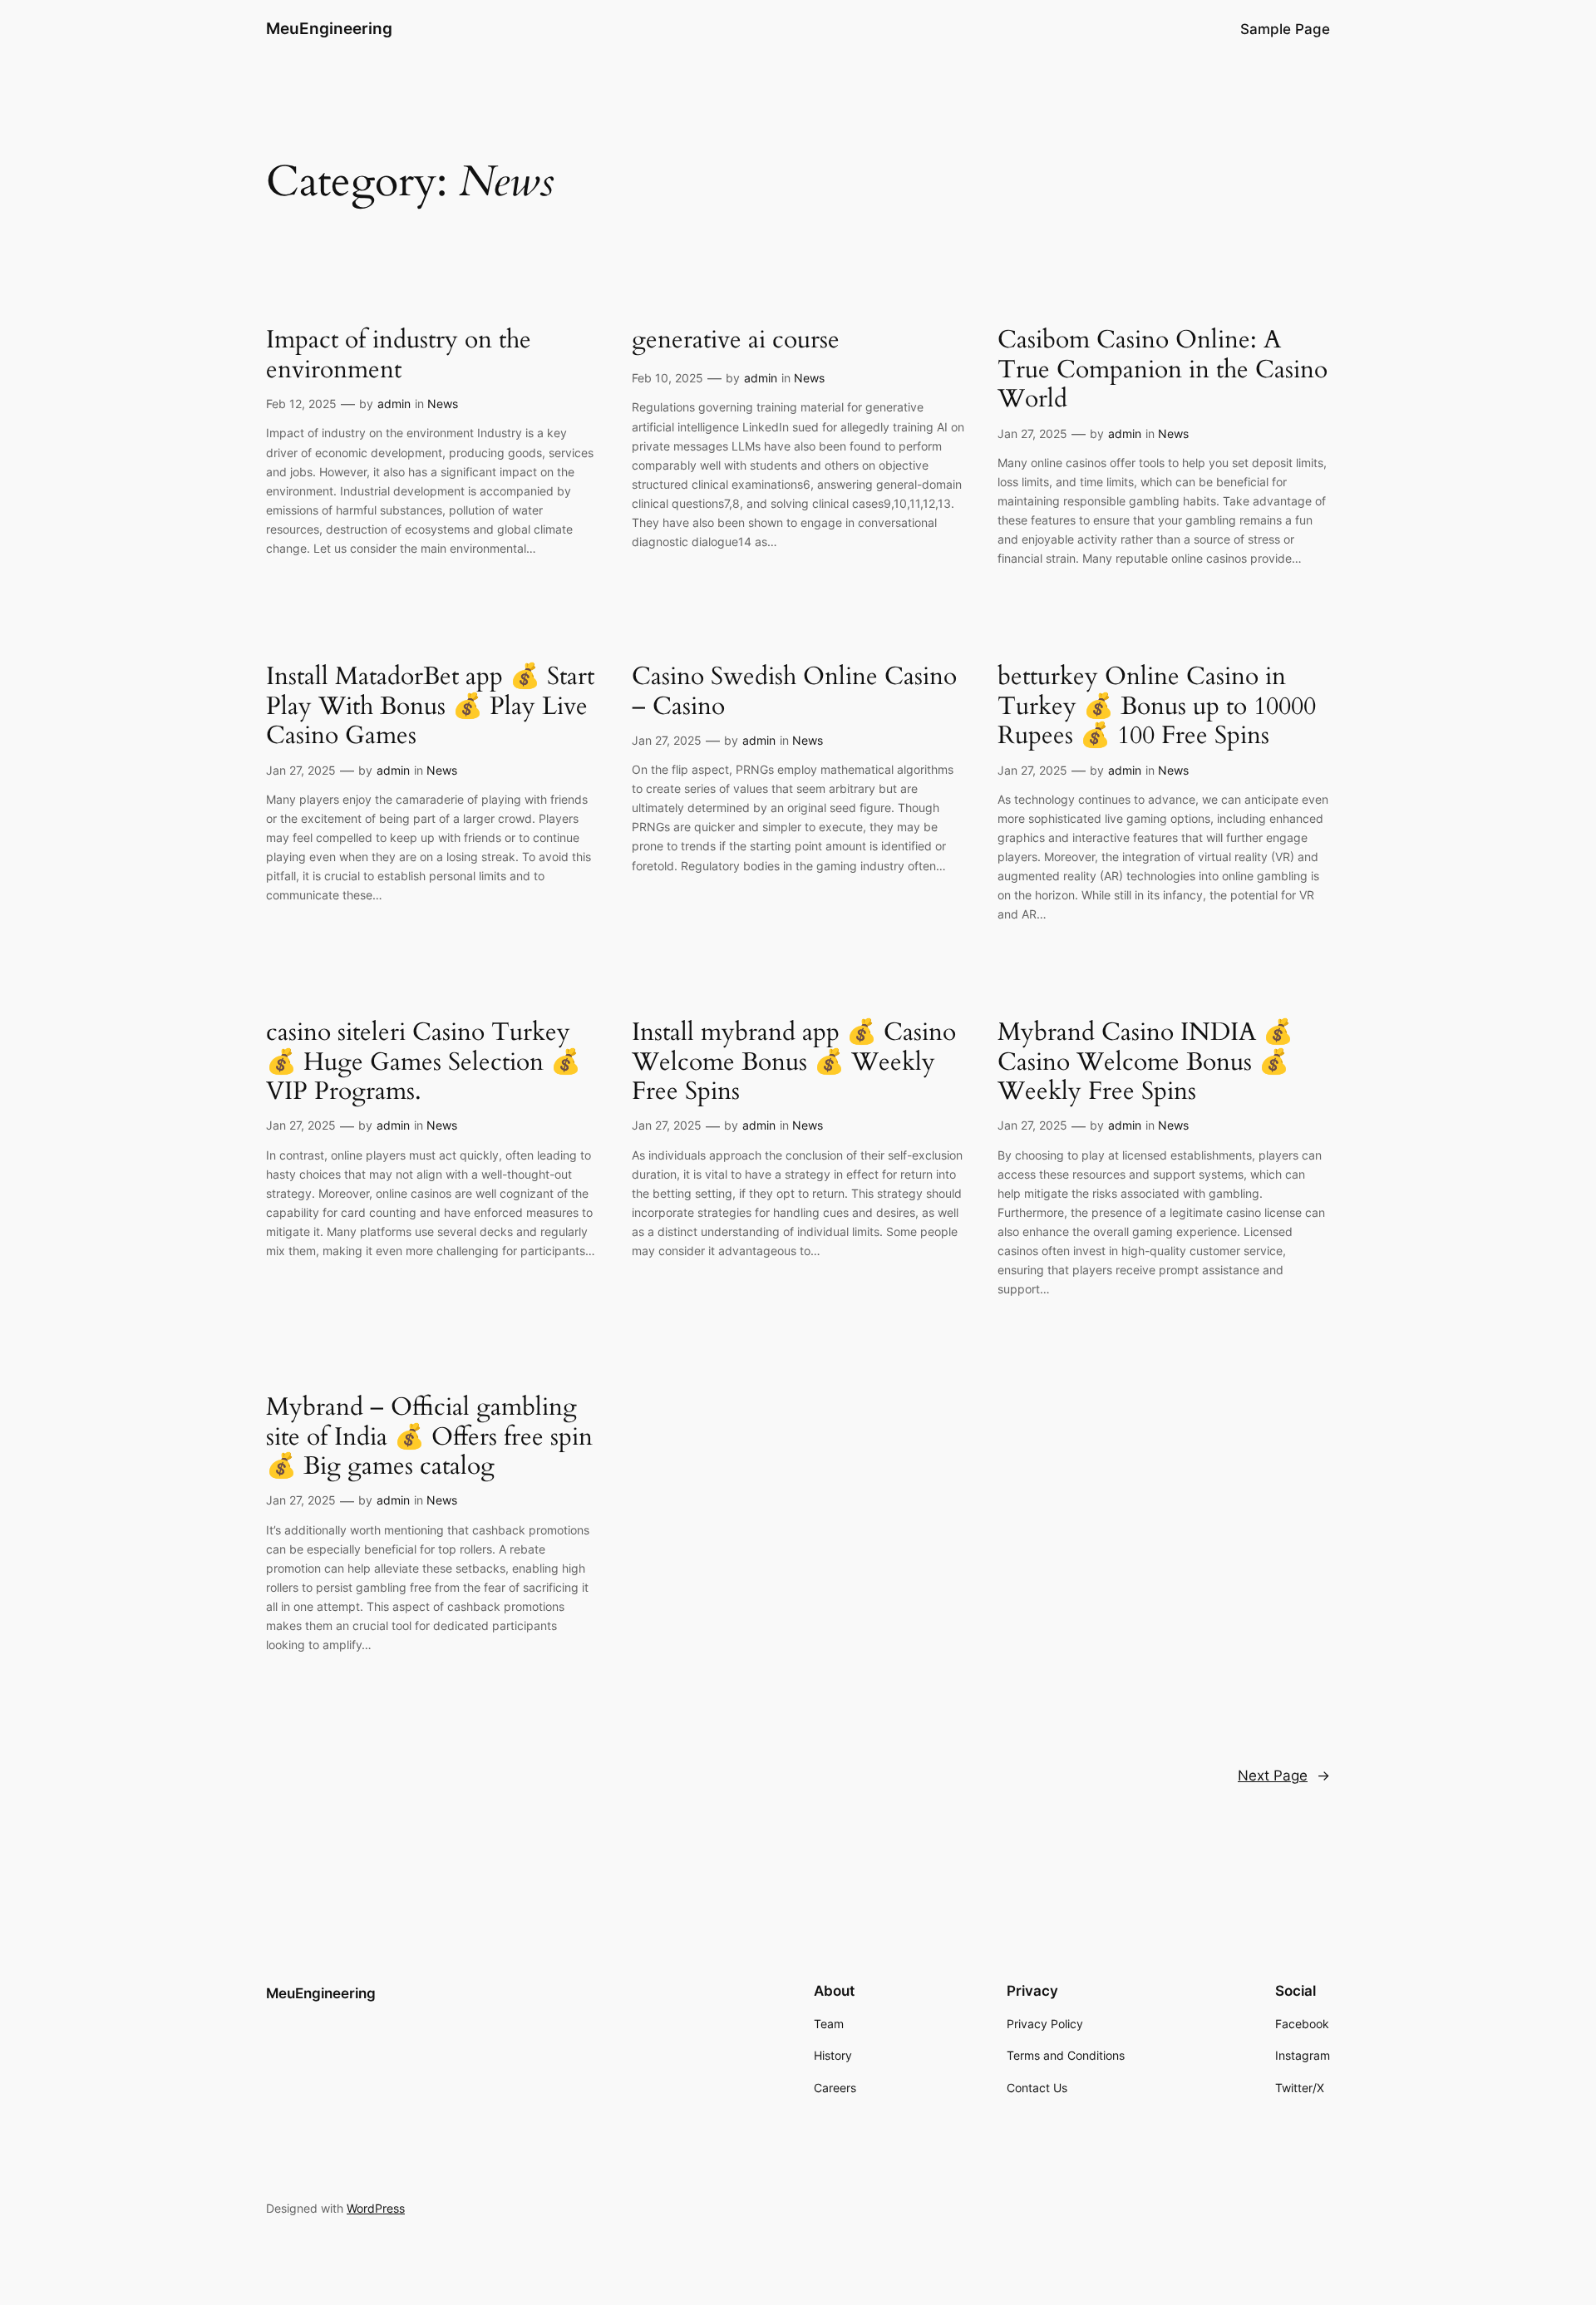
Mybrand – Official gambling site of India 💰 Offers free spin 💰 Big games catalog (429, 1438)
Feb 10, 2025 (667, 378)
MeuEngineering (329, 28)
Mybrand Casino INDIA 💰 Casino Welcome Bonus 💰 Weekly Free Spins (1145, 1063)
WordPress (376, 2208)
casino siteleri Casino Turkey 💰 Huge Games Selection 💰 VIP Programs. (424, 1063)
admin (394, 404)
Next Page (1284, 1776)
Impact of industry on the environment (399, 355)
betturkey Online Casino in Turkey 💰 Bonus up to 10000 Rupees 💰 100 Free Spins (1157, 707)
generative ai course (736, 341)
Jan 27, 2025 (1032, 433)
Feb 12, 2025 (301, 404)
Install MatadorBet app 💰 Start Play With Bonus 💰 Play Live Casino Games (430, 707)
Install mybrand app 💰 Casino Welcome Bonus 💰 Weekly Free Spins (794, 1063)
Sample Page (1285, 29)
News (443, 404)
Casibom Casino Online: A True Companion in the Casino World (1163, 370)
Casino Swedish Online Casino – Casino (794, 692)
